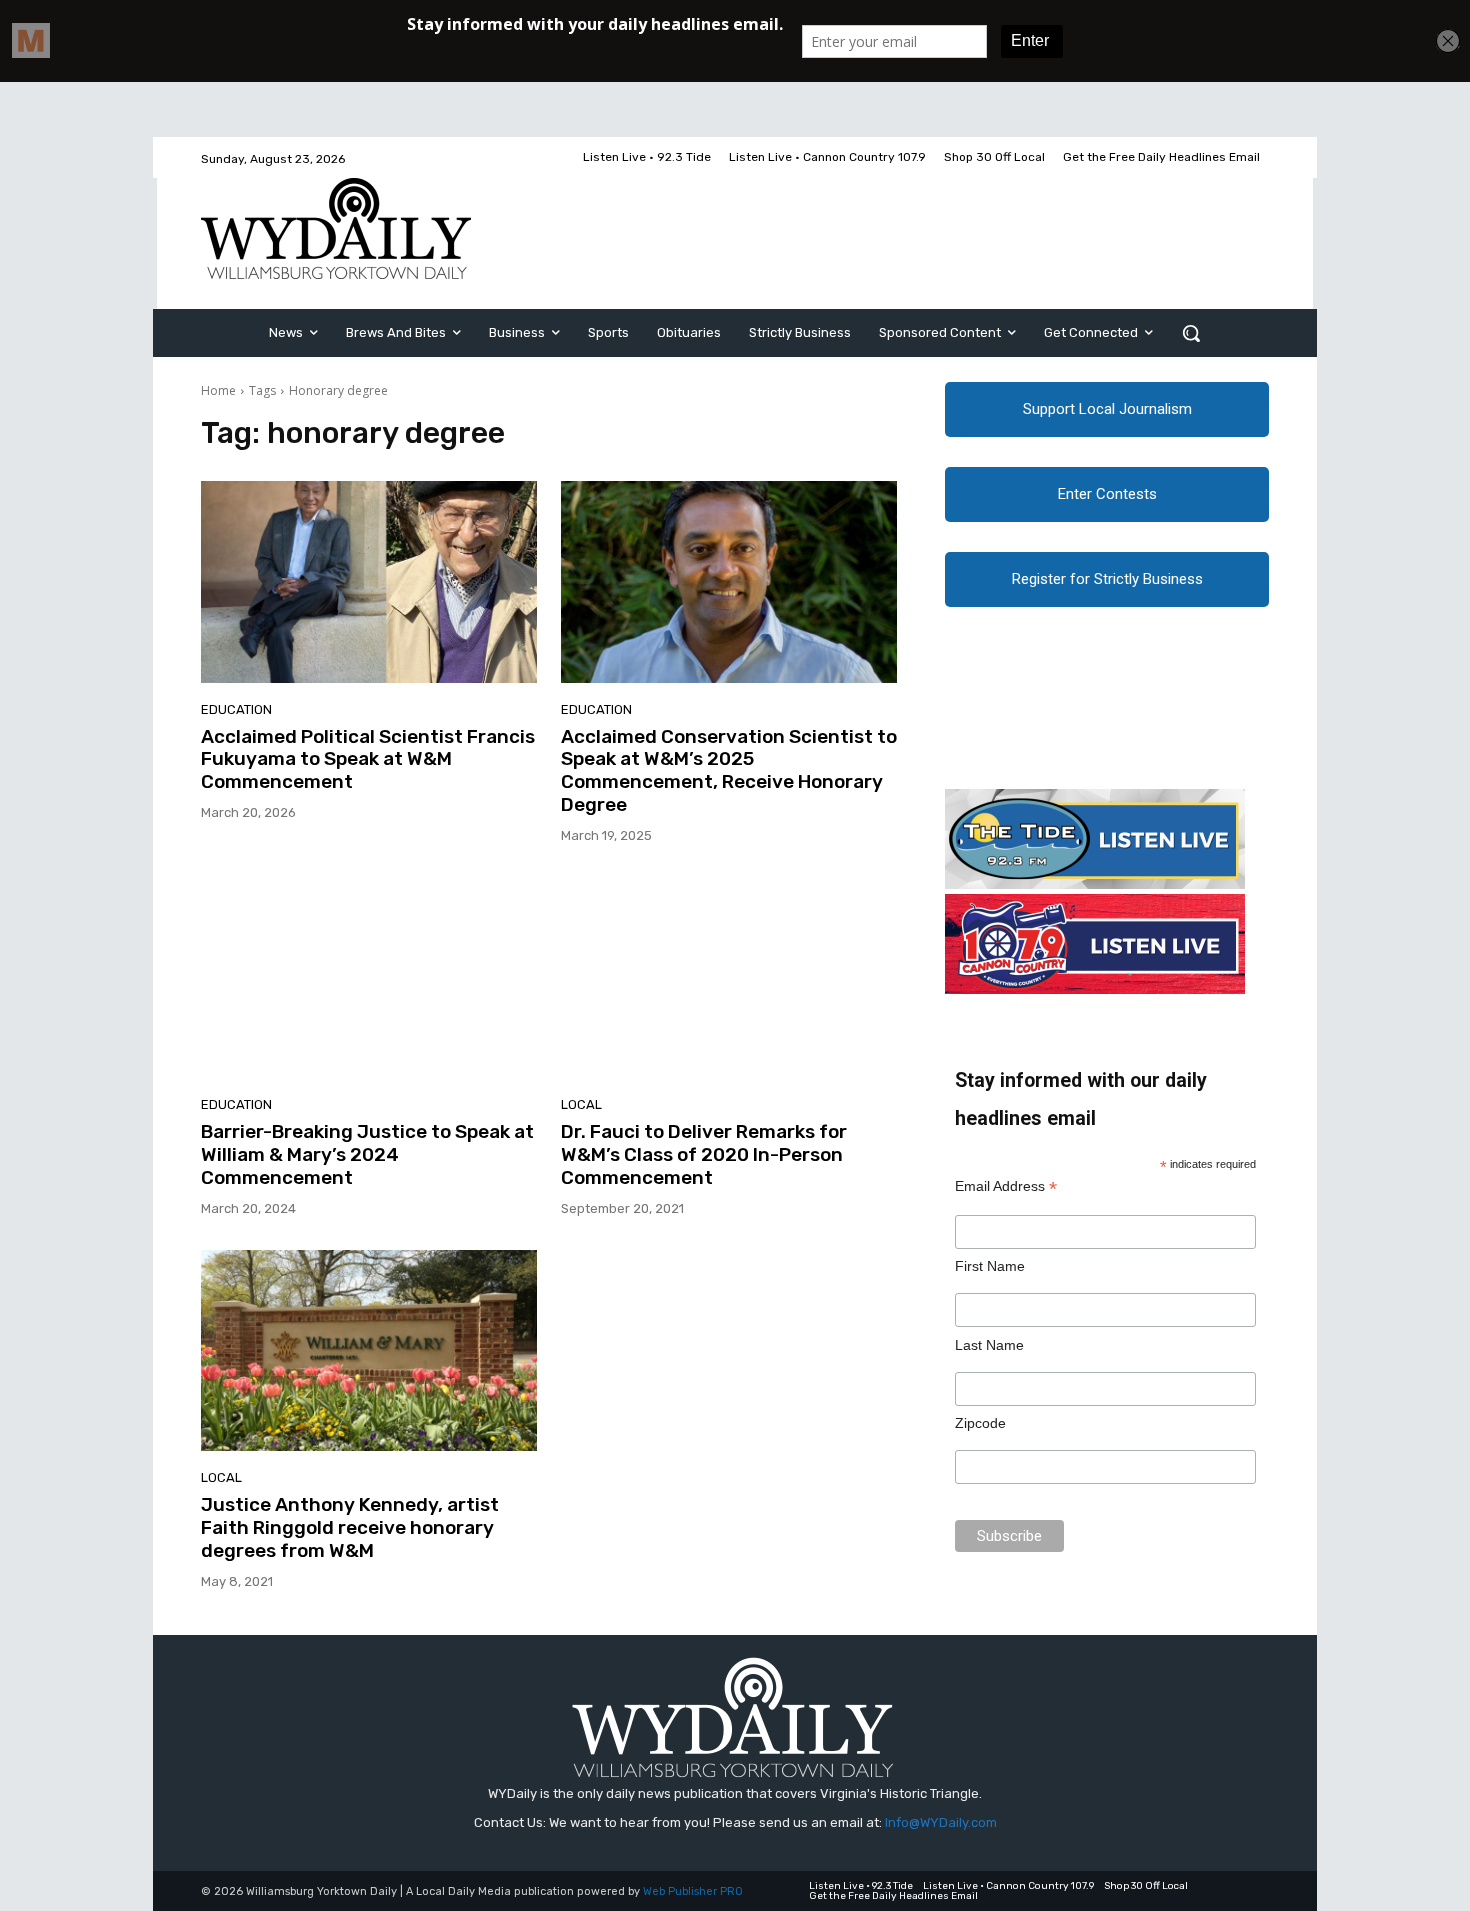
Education (236, 709)
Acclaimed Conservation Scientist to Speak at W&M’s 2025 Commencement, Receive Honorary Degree (729, 770)
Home (218, 390)
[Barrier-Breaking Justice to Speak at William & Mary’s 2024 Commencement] (369, 978)
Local (581, 1104)
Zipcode (980, 1423)
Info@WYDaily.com (941, 1822)
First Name (990, 1266)
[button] (1191, 333)
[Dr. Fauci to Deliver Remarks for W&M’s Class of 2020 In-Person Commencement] (729, 978)
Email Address (1006, 1186)
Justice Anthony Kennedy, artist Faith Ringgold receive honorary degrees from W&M (350, 1527)
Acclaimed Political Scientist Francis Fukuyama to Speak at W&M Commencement (368, 759)
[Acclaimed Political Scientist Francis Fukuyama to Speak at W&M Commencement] (369, 582)
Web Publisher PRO (693, 1891)
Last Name (989, 1345)
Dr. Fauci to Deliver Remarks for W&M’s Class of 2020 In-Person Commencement (704, 1154)
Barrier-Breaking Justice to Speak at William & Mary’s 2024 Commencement (367, 1154)
